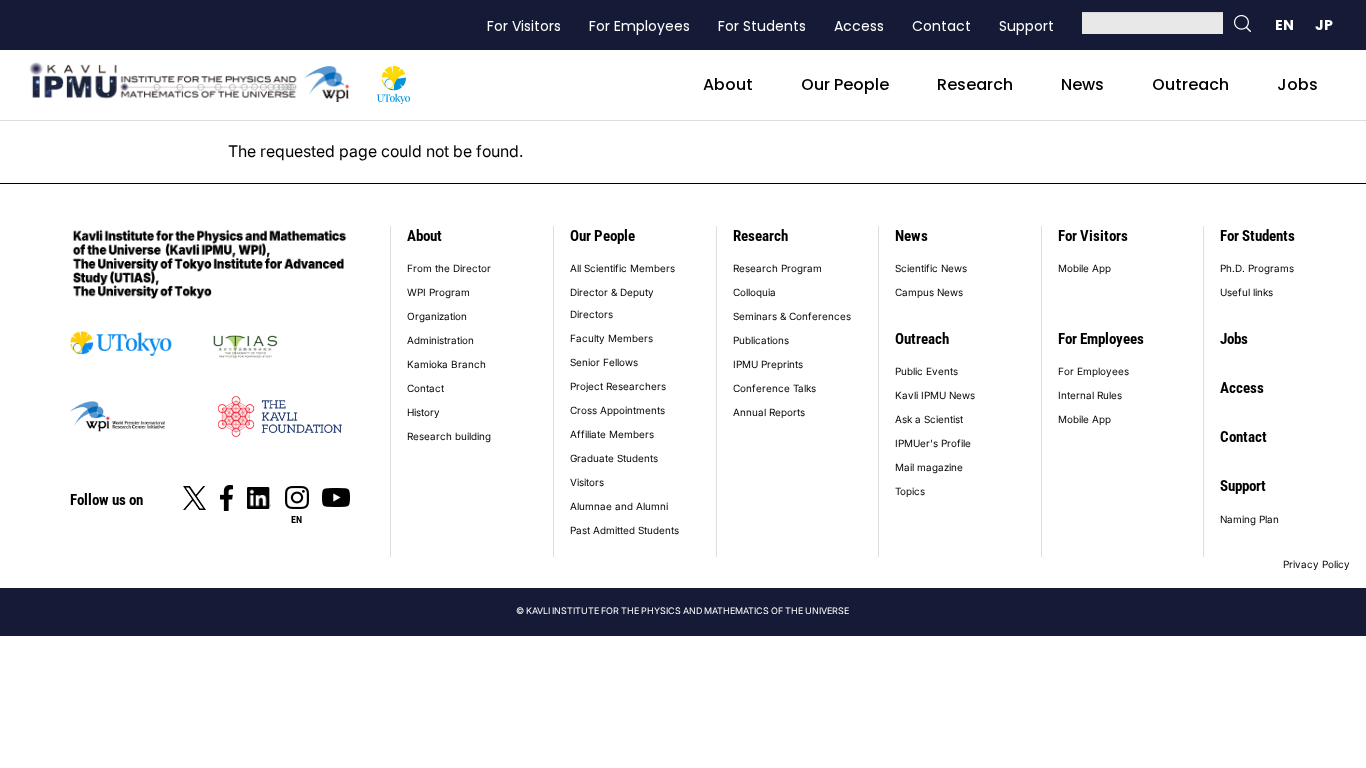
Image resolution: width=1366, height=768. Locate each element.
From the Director (449, 268)
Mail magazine (929, 467)
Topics (910, 491)
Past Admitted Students (624, 530)
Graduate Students (614, 458)
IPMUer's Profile (933, 443)
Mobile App (1084, 268)
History (423, 412)
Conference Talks (774, 388)
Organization (437, 316)
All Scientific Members (622, 268)
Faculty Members (611, 338)
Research (975, 84)
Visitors (587, 482)
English (1284, 25)
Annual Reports (769, 412)
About (728, 84)
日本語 (1324, 25)
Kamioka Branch (446, 364)
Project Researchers (618, 386)
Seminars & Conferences (792, 316)
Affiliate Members (612, 434)
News (1082, 84)
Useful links (1246, 292)
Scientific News (931, 268)
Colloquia (754, 292)
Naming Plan (1249, 519)
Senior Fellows (604, 362)
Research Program (777, 268)
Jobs (1297, 84)
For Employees (639, 26)
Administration (440, 340)
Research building (449, 436)
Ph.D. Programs (1257, 268)
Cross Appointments (617, 410)
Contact (941, 26)
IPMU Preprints (768, 364)
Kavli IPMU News (935, 395)
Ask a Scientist (929, 419)
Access (859, 26)
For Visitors (524, 26)
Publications (761, 340)
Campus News (929, 292)
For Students (762, 26)
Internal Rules (1090, 395)
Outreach (1190, 84)
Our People (845, 84)
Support (1026, 26)
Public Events (926, 371)
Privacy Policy (1316, 564)
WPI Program (438, 292)
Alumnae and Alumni (619, 506)
